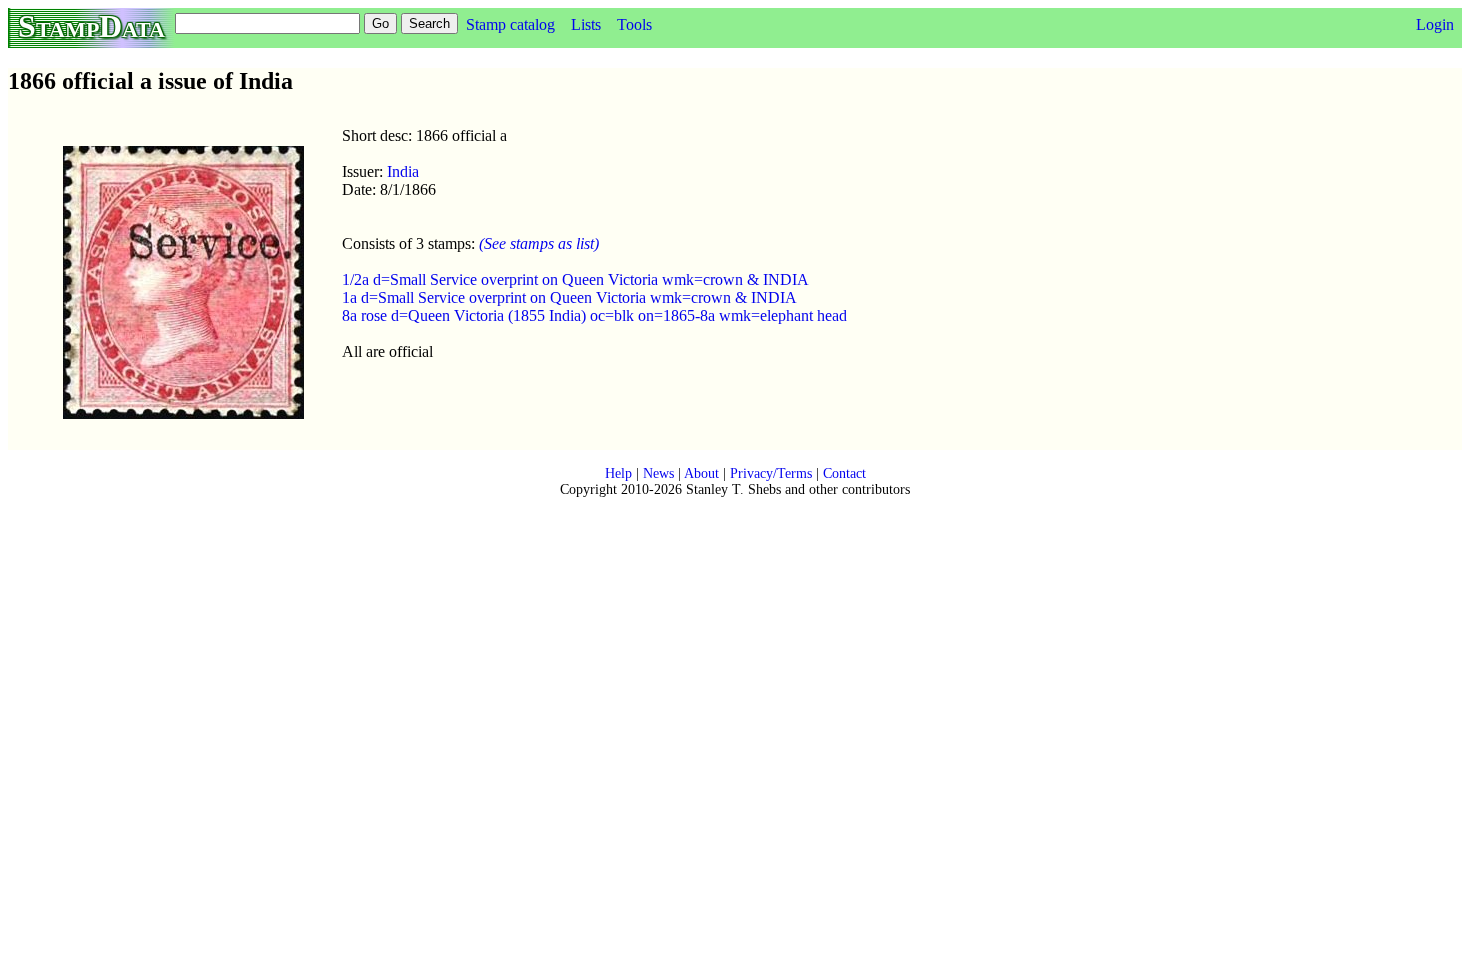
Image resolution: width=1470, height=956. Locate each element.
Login (1435, 24)
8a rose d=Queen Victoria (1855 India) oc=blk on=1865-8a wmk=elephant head (594, 315)
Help (618, 473)
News (658, 473)
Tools (634, 24)
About (701, 473)
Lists (586, 24)
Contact (844, 473)
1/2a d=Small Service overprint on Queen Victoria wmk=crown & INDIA (575, 279)
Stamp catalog (510, 24)
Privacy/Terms (771, 473)
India (403, 171)
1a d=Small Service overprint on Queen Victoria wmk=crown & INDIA (569, 297)
